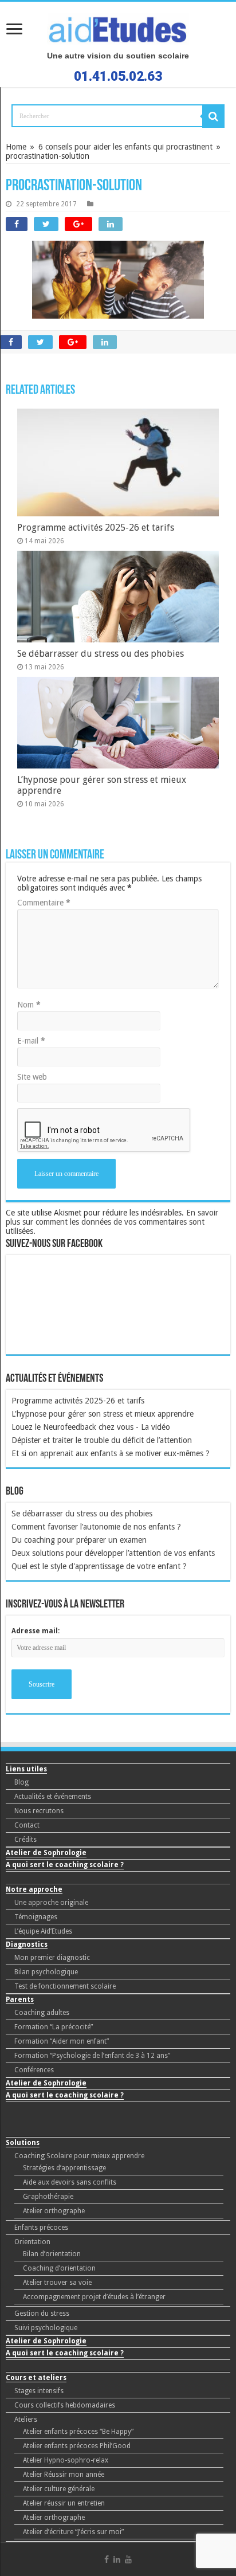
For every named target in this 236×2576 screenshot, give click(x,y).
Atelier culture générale (59, 2489)
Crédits (25, 1840)
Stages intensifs (39, 2391)
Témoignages (36, 1917)
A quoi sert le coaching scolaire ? (65, 1865)
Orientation (32, 2242)
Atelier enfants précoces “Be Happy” (78, 2432)
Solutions (23, 2143)
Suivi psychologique (46, 2328)
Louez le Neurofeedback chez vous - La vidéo (91, 1427)
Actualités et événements (53, 1797)
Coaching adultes (42, 2013)
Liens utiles (26, 1769)
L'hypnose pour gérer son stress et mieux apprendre (103, 1414)
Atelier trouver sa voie (57, 2283)
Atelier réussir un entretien (64, 2503)
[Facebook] (107, 2559)
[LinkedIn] (117, 2559)
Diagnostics (27, 1944)
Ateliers (26, 2420)
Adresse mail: (36, 1631)
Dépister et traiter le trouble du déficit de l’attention (102, 1440)
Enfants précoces (41, 2228)
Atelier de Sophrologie (46, 1853)
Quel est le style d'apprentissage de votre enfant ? (99, 1566)
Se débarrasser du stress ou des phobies (82, 1514)
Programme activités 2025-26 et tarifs (78, 1401)
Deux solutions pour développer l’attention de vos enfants (113, 1553)
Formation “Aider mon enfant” (62, 2041)
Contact (27, 1825)
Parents (20, 1999)
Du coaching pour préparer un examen (79, 1540)
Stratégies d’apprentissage (64, 2168)
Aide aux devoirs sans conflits (70, 2182)
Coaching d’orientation (59, 2268)
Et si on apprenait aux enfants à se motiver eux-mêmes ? (111, 1453)
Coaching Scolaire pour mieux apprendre (79, 2156)
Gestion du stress (42, 2314)
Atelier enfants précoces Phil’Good (77, 2446)
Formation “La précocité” (54, 2027)
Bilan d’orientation (52, 2254)
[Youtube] (128, 2559)
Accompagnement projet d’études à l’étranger (94, 2297)
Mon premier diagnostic (52, 1958)
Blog (21, 1782)
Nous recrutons (39, 1811)
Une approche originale (51, 1903)
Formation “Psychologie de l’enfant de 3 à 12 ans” (92, 2056)
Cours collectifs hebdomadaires (65, 2405)
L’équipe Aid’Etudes (43, 1931)
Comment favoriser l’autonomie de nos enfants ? (96, 1527)
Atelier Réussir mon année (64, 2475)
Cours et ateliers (36, 2378)
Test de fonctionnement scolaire (65, 1986)
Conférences (34, 2070)
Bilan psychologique (46, 1972)
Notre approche (34, 1889)
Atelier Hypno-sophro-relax (66, 2460)
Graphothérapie (48, 2197)
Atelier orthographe (54, 2211)
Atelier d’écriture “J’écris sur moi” (73, 2532)
